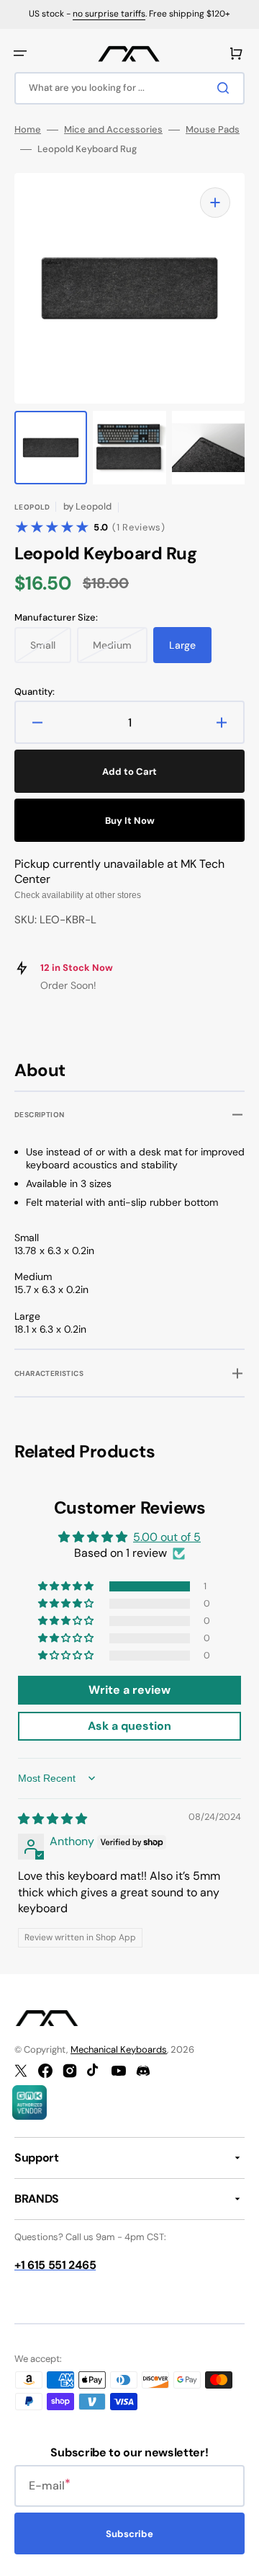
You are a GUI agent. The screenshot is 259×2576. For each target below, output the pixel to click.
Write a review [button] (129, 1690)
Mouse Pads (213, 130)
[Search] (226, 88)
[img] (53, 1819)
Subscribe (129, 2534)
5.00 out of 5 (167, 1537)
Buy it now (130, 821)
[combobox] (129, 88)
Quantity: (35, 692)
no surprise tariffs (109, 14)
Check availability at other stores (78, 895)
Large (190, 651)
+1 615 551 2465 (55, 2265)
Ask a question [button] (129, 1726)
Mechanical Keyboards (119, 2049)
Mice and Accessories (113, 130)
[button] (20, 53)
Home (28, 130)
